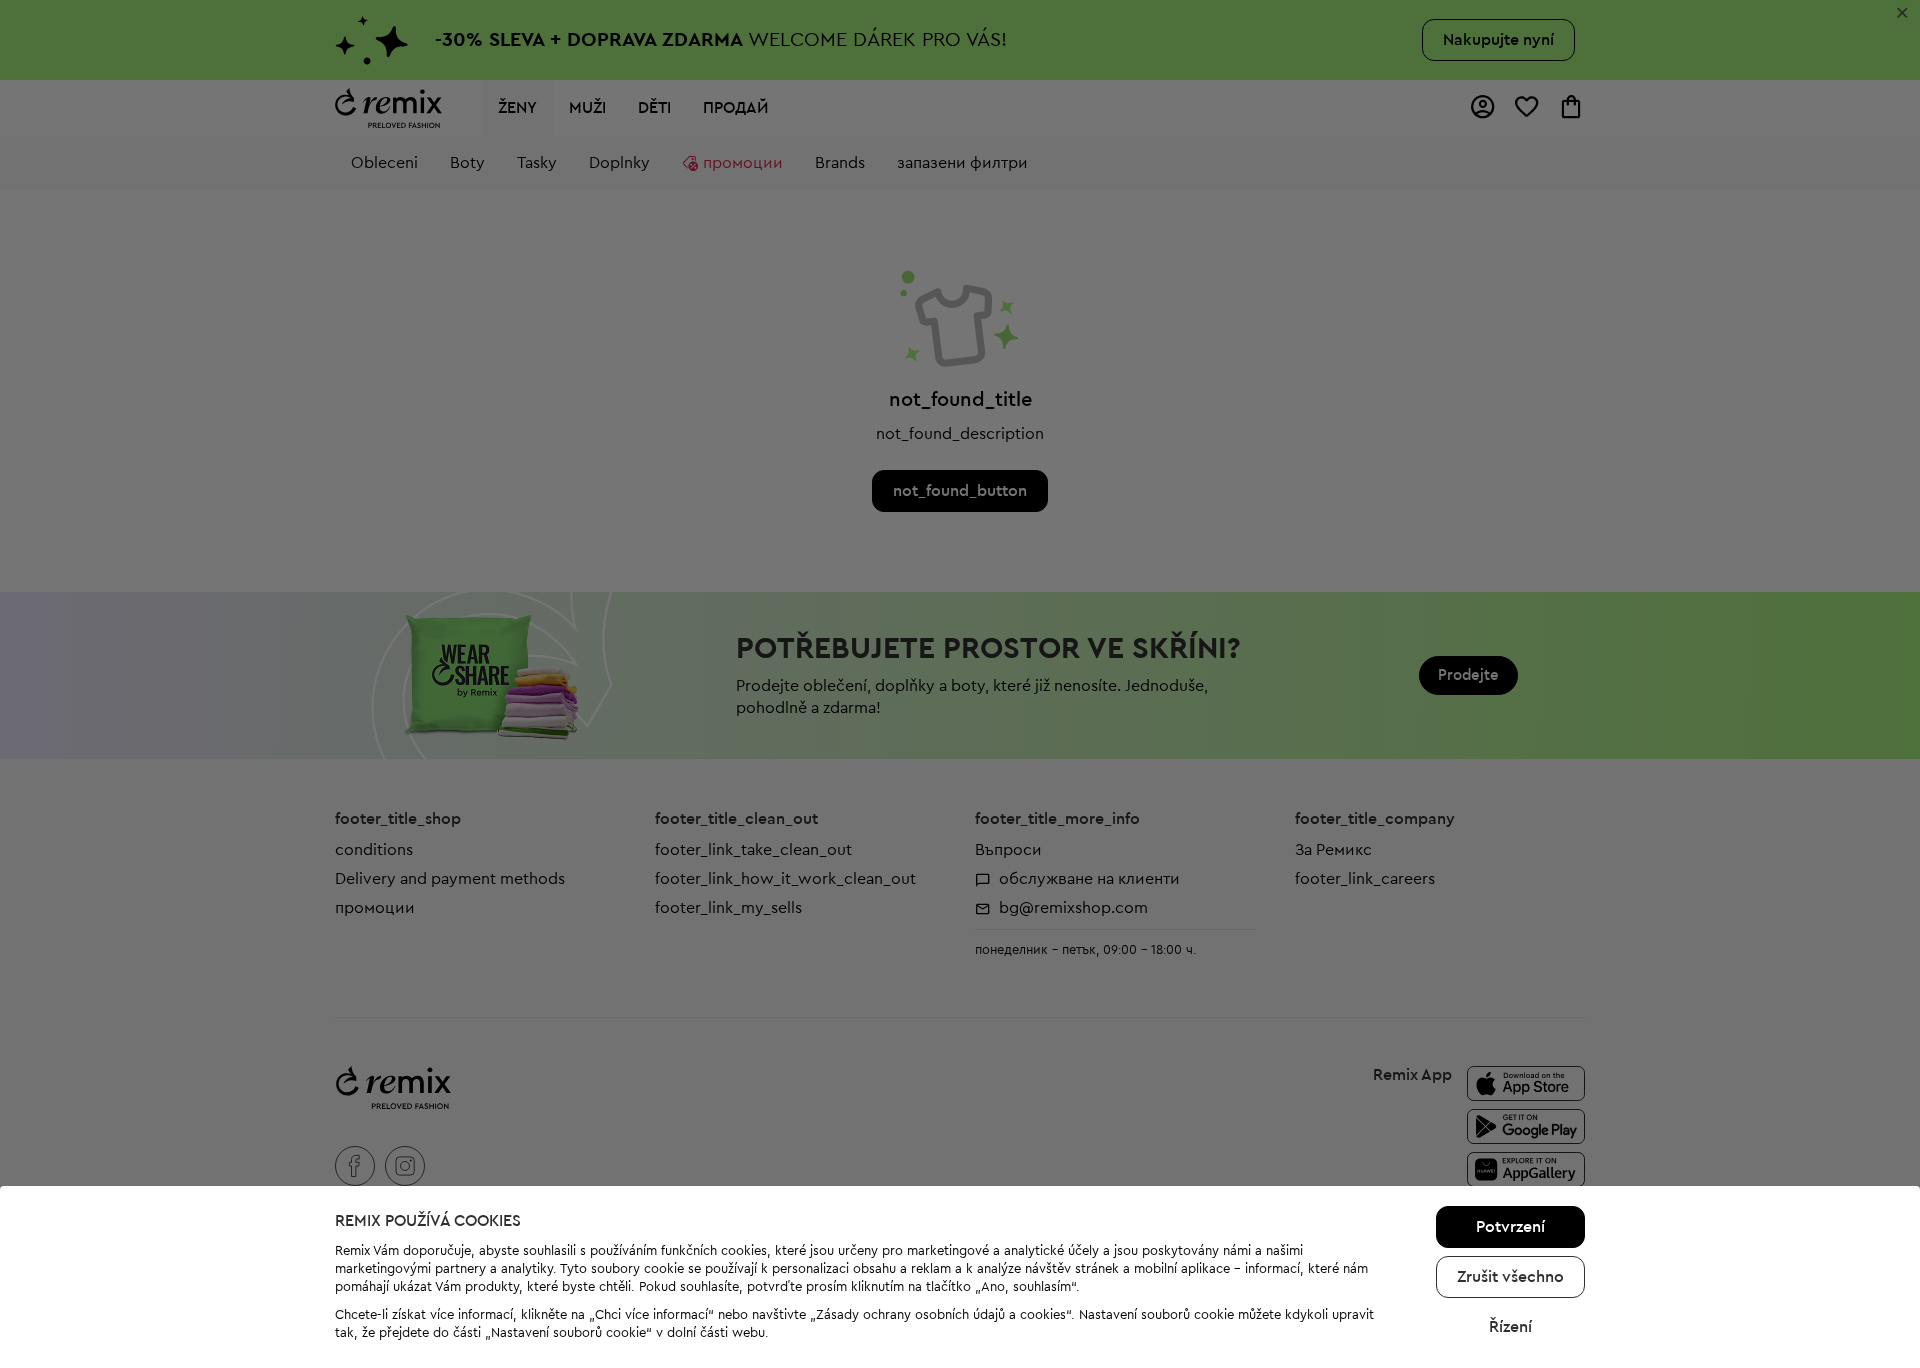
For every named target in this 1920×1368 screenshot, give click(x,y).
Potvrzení (1510, 1227)
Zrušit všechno (1510, 1277)
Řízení (1510, 1327)
